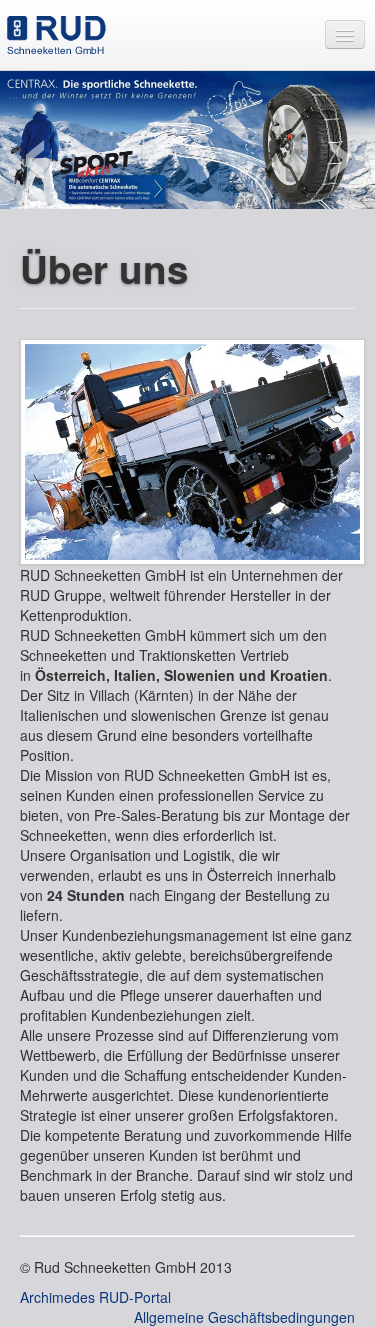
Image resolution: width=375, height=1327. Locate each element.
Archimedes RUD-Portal (95, 1297)
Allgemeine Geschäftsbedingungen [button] (244, 1317)
